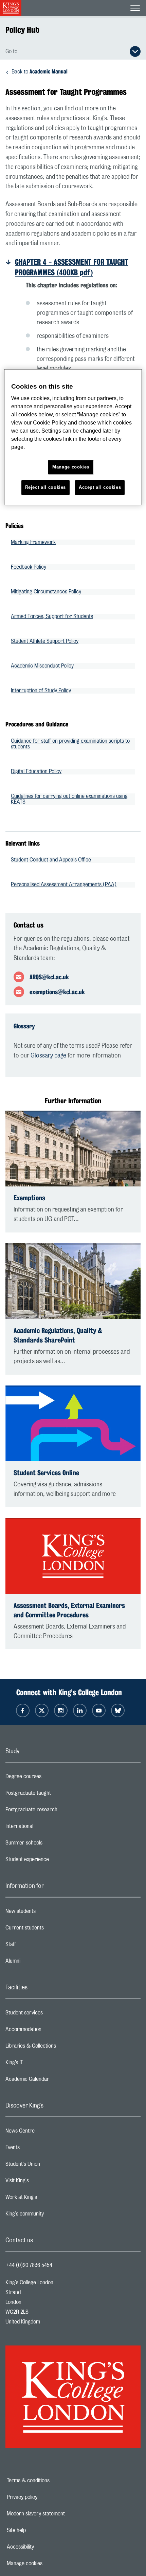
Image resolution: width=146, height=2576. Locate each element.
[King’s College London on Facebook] (23, 1710)
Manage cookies (48, 2563)
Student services (51, 2014)
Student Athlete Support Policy (45, 641)
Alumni (40, 1963)
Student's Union (50, 2166)
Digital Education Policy (36, 771)
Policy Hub (22, 30)
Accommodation (50, 2031)
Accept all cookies (100, 488)
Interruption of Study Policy (41, 691)
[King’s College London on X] (42, 1710)
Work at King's (48, 2199)
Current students (52, 1929)
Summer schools (51, 1844)
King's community (52, 2215)
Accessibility (44, 2547)
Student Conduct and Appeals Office (51, 860)
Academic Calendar (54, 2081)
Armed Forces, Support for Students (52, 616)
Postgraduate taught (55, 1795)
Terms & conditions (52, 2481)
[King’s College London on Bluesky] (118, 1710)
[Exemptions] (73, 1149)
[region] (73, 437)
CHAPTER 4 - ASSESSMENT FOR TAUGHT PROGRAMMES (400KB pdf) (72, 267)
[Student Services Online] (73, 1424)
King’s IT (41, 2064)
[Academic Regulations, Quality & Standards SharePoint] (73, 1281)
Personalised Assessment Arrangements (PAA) (64, 885)
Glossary (24, 1026)
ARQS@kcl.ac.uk (49, 977)
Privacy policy (45, 2497)
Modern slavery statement (59, 2514)
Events (40, 2149)
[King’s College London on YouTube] (99, 1710)
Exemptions (29, 1198)
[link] (76, 267)
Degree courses (50, 1778)
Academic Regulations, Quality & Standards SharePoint (58, 1335)
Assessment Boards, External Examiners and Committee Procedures (69, 1610)
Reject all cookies (46, 488)
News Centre (47, 2133)
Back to (40, 72)
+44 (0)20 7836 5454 (29, 2265)
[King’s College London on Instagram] (61, 1710)
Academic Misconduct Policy (42, 666)
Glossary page (48, 1056)
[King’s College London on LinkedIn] (80, 1710)
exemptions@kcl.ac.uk (57, 992)
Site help (40, 2530)
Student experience (54, 1861)
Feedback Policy (29, 567)
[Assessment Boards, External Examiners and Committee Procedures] (73, 1556)
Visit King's (44, 2182)
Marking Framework (33, 542)
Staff (38, 1946)
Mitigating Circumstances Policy (46, 592)
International (46, 1828)
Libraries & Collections (58, 2048)
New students (48, 1913)
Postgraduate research (58, 1811)
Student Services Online (46, 1473)
